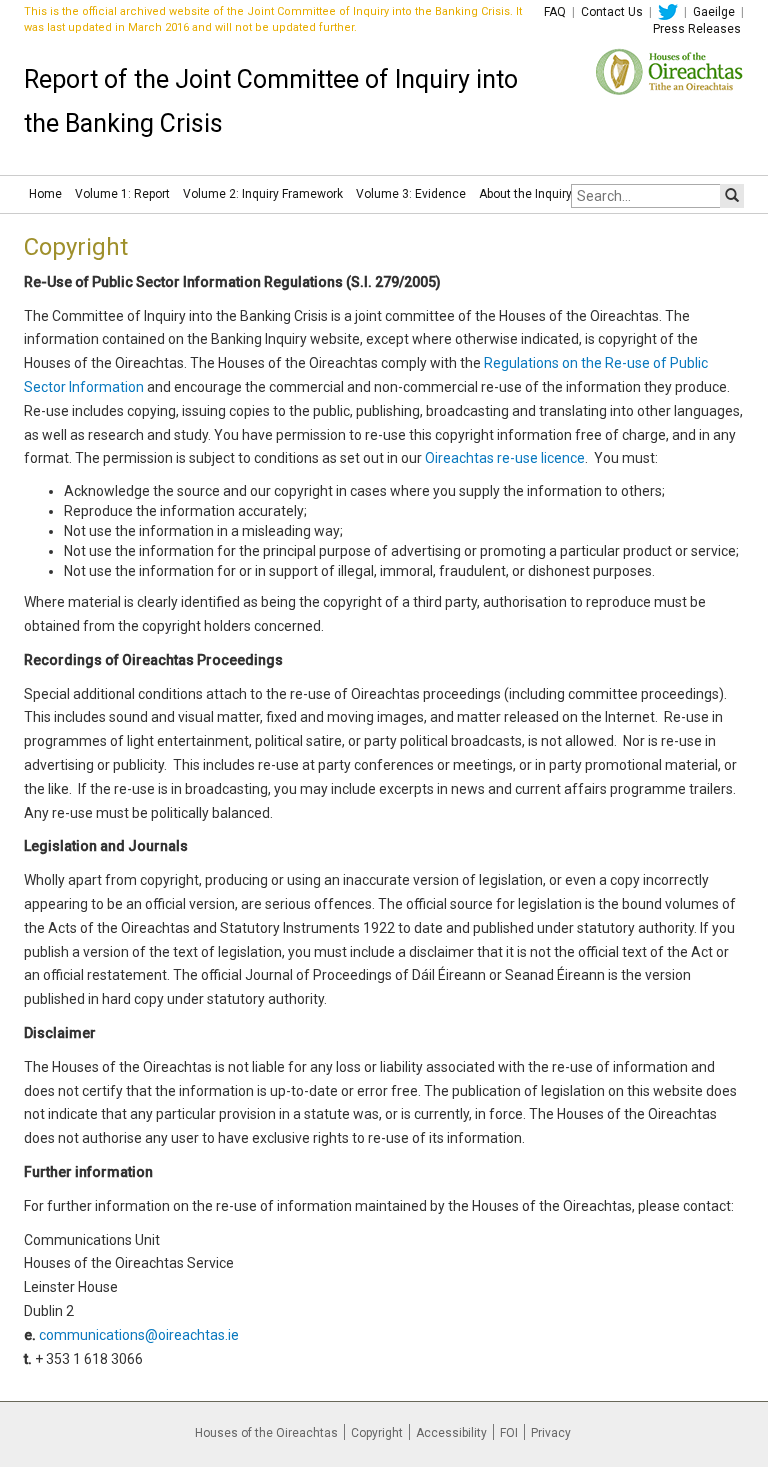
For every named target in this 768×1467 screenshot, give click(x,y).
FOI (509, 1433)
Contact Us (612, 12)
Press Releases (697, 29)
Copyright (377, 1433)
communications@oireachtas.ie (139, 1335)
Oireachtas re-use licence (505, 458)
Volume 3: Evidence (411, 194)
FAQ (555, 12)
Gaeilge (714, 12)
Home (45, 194)
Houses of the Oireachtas (266, 1433)
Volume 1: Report (122, 194)
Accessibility (451, 1433)
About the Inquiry (525, 194)
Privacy (551, 1433)
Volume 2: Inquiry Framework (263, 194)
